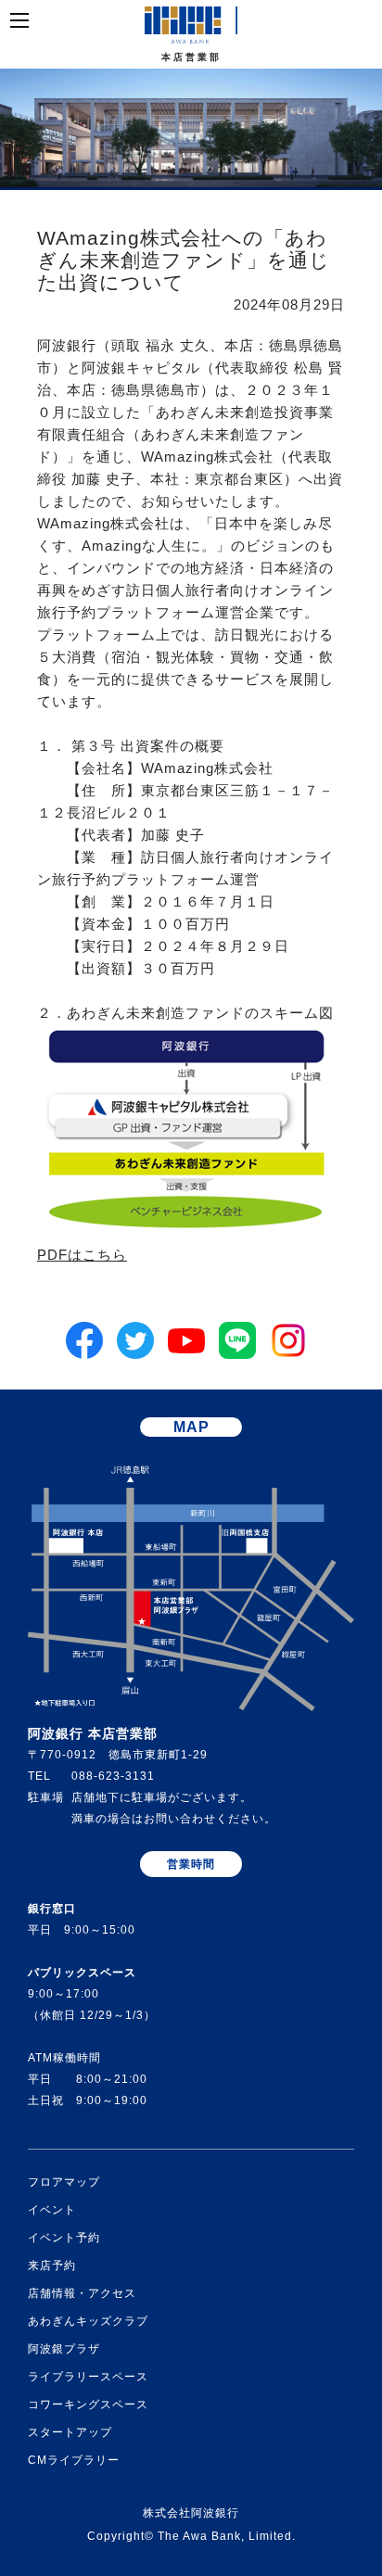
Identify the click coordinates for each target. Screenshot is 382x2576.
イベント (52, 2210)
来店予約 (52, 2265)
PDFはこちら (82, 1255)
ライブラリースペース (88, 2377)
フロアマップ (64, 2182)
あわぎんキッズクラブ (88, 2321)
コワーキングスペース (88, 2405)
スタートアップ (70, 2432)
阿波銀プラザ (64, 2349)
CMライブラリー (74, 2460)
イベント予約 (64, 2238)
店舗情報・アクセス (82, 2293)
